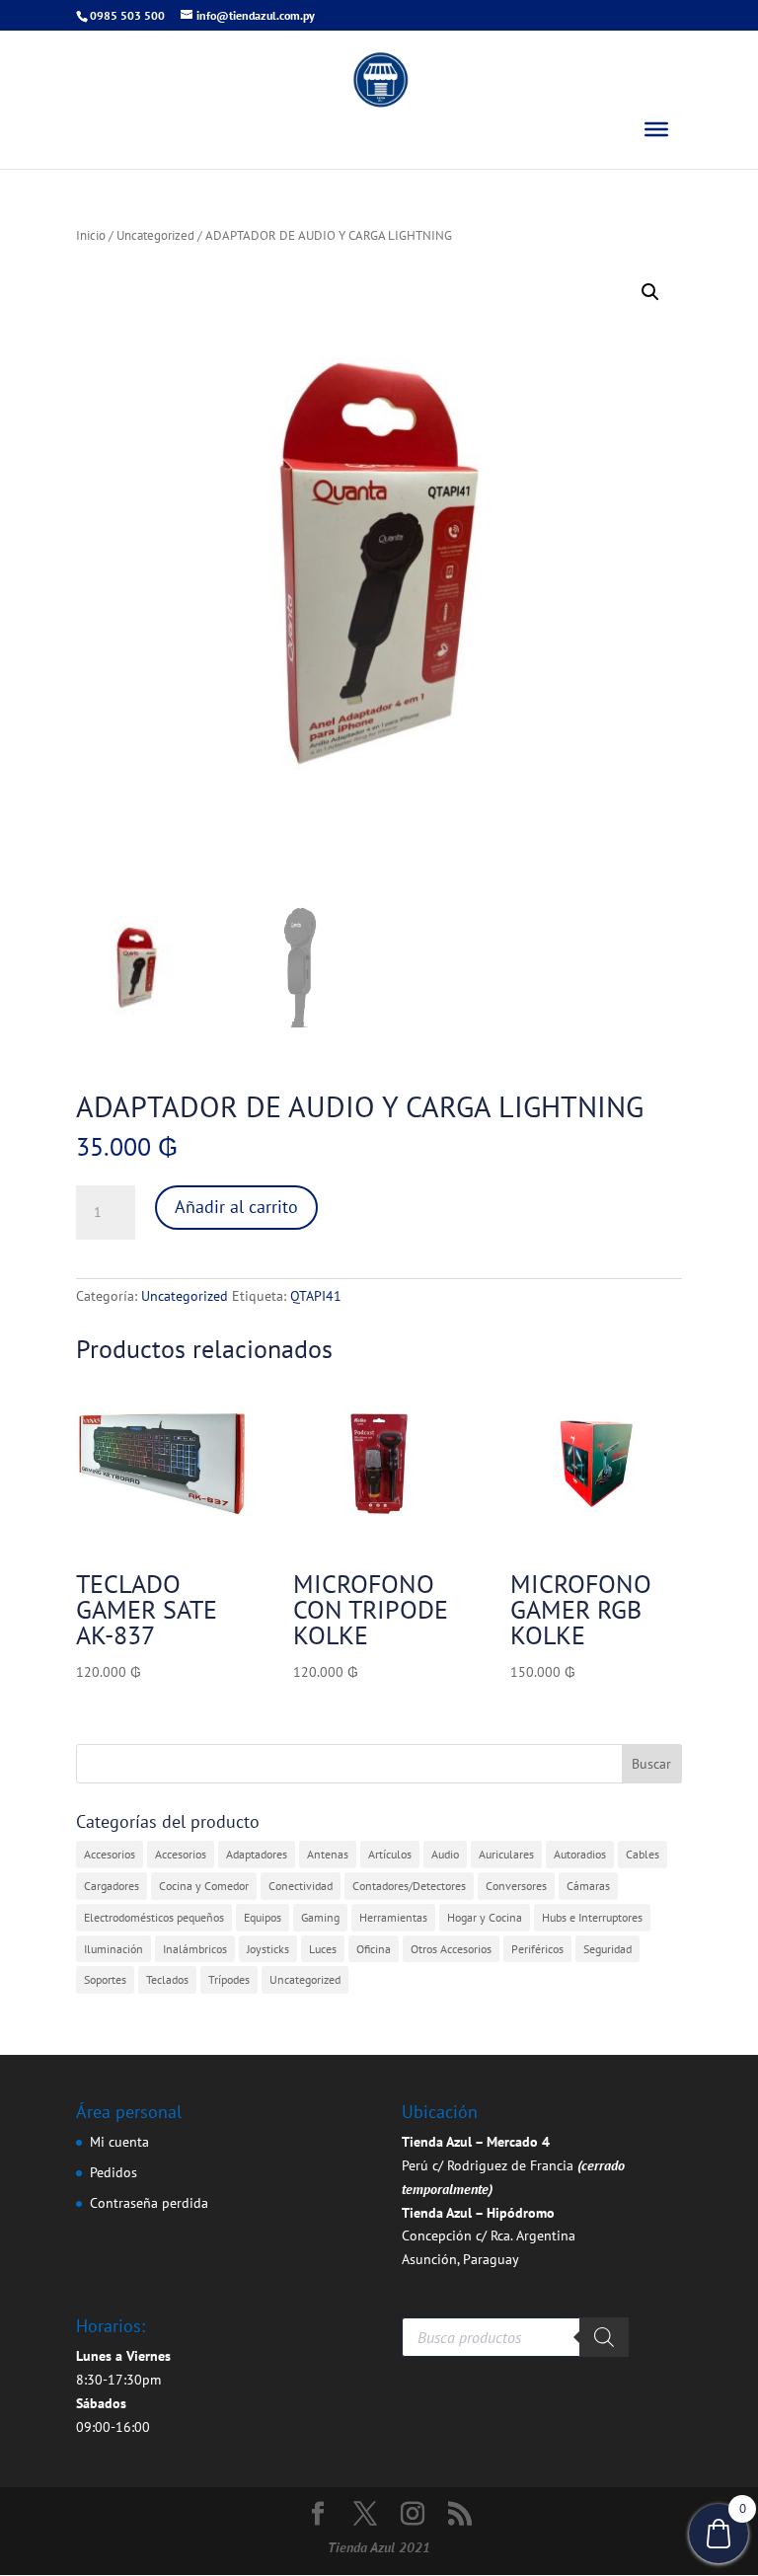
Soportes (105, 1979)
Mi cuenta (119, 2142)
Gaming (320, 1917)
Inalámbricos (195, 1949)
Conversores (516, 1886)
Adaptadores (257, 1854)
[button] (650, 292)
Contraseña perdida (149, 2203)
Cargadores (112, 1886)
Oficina (374, 1949)
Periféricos (537, 1949)
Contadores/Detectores (409, 1886)
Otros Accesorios (451, 1949)
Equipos (263, 1917)
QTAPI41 (316, 1296)
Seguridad (607, 1949)
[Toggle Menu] (656, 129)
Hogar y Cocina (485, 1917)
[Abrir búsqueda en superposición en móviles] (515, 2337)
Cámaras (588, 1886)
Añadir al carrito (236, 1207)
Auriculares (506, 1854)
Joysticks (268, 1949)
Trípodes (229, 1979)
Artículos (390, 1854)
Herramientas (393, 1917)
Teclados (167, 1979)
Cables (643, 1854)
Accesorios (110, 1854)
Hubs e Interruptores (592, 1917)
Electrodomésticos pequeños (154, 1917)
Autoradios (580, 1854)
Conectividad (301, 1886)
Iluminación (114, 1949)
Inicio (91, 235)
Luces (323, 1949)
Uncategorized (155, 235)
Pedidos (114, 2172)
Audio (445, 1854)
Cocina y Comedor (204, 1886)
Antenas (328, 1854)
